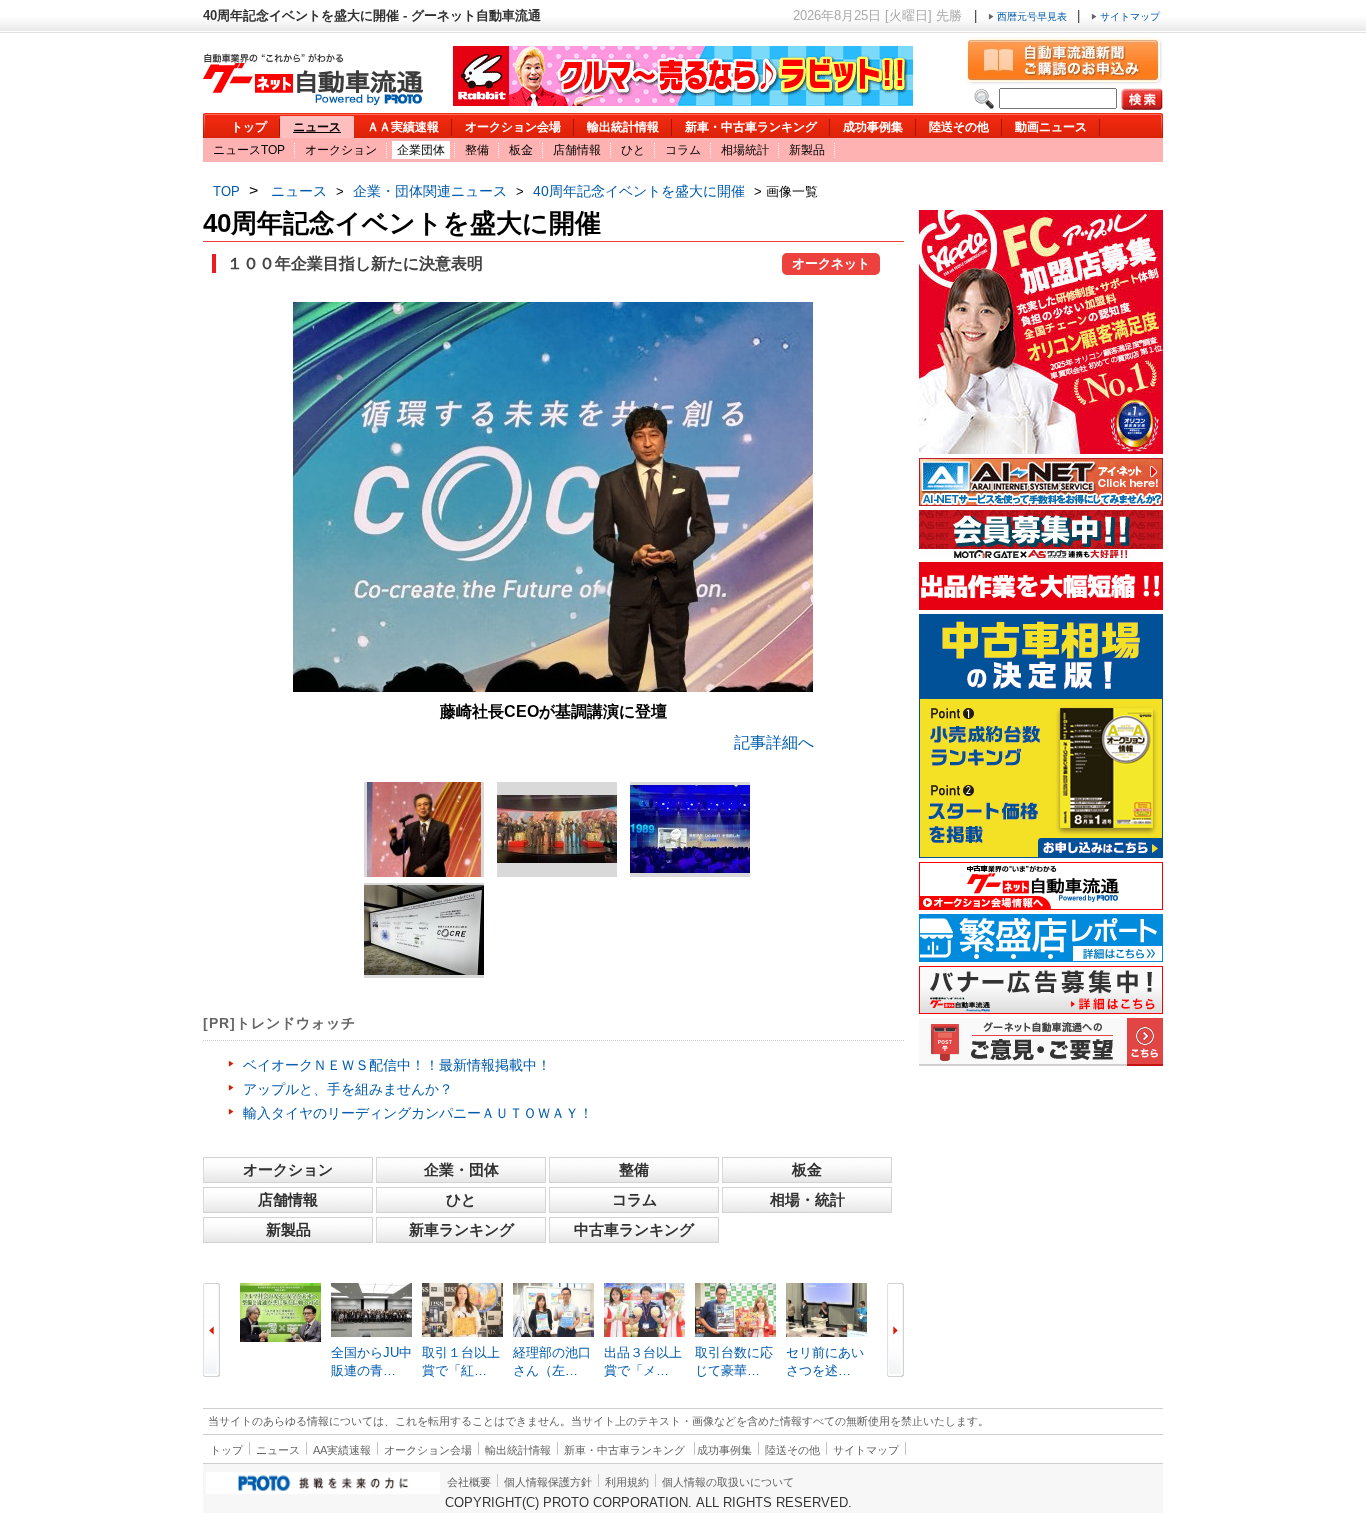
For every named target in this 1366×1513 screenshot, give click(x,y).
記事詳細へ (774, 742)
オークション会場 (513, 127)
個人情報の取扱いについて (728, 1482)
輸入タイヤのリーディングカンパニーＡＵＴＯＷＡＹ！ (418, 1113)
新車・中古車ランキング (751, 127)
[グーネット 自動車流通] (313, 99)
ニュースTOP (249, 150)
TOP (226, 191)
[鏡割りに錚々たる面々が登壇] (557, 829)
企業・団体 (461, 1169)
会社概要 (469, 1482)
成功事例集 (873, 127)
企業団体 (421, 150)
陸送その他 (959, 127)
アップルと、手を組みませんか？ (348, 1089)
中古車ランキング (634, 1229)
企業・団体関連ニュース (430, 191)
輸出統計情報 (623, 127)
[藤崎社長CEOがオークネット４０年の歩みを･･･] (690, 829)
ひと (633, 150)
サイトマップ (1128, 16)
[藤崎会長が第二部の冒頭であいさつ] (424, 829)
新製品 (807, 150)
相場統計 (745, 150)
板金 (521, 150)
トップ (249, 127)
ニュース (317, 127)
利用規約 (627, 1482)
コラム (683, 150)
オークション (341, 150)
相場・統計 (807, 1199)
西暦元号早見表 (1032, 16)
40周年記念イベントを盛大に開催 (639, 191)
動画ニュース (1051, 127)
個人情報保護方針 (548, 1482)
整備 (477, 150)
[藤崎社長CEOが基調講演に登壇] (553, 686)
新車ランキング (461, 1229)
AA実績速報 (342, 1450)
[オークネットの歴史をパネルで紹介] (424, 930)
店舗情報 (577, 150)
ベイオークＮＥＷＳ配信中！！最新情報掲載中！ (397, 1065)
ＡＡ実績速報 (403, 127)
